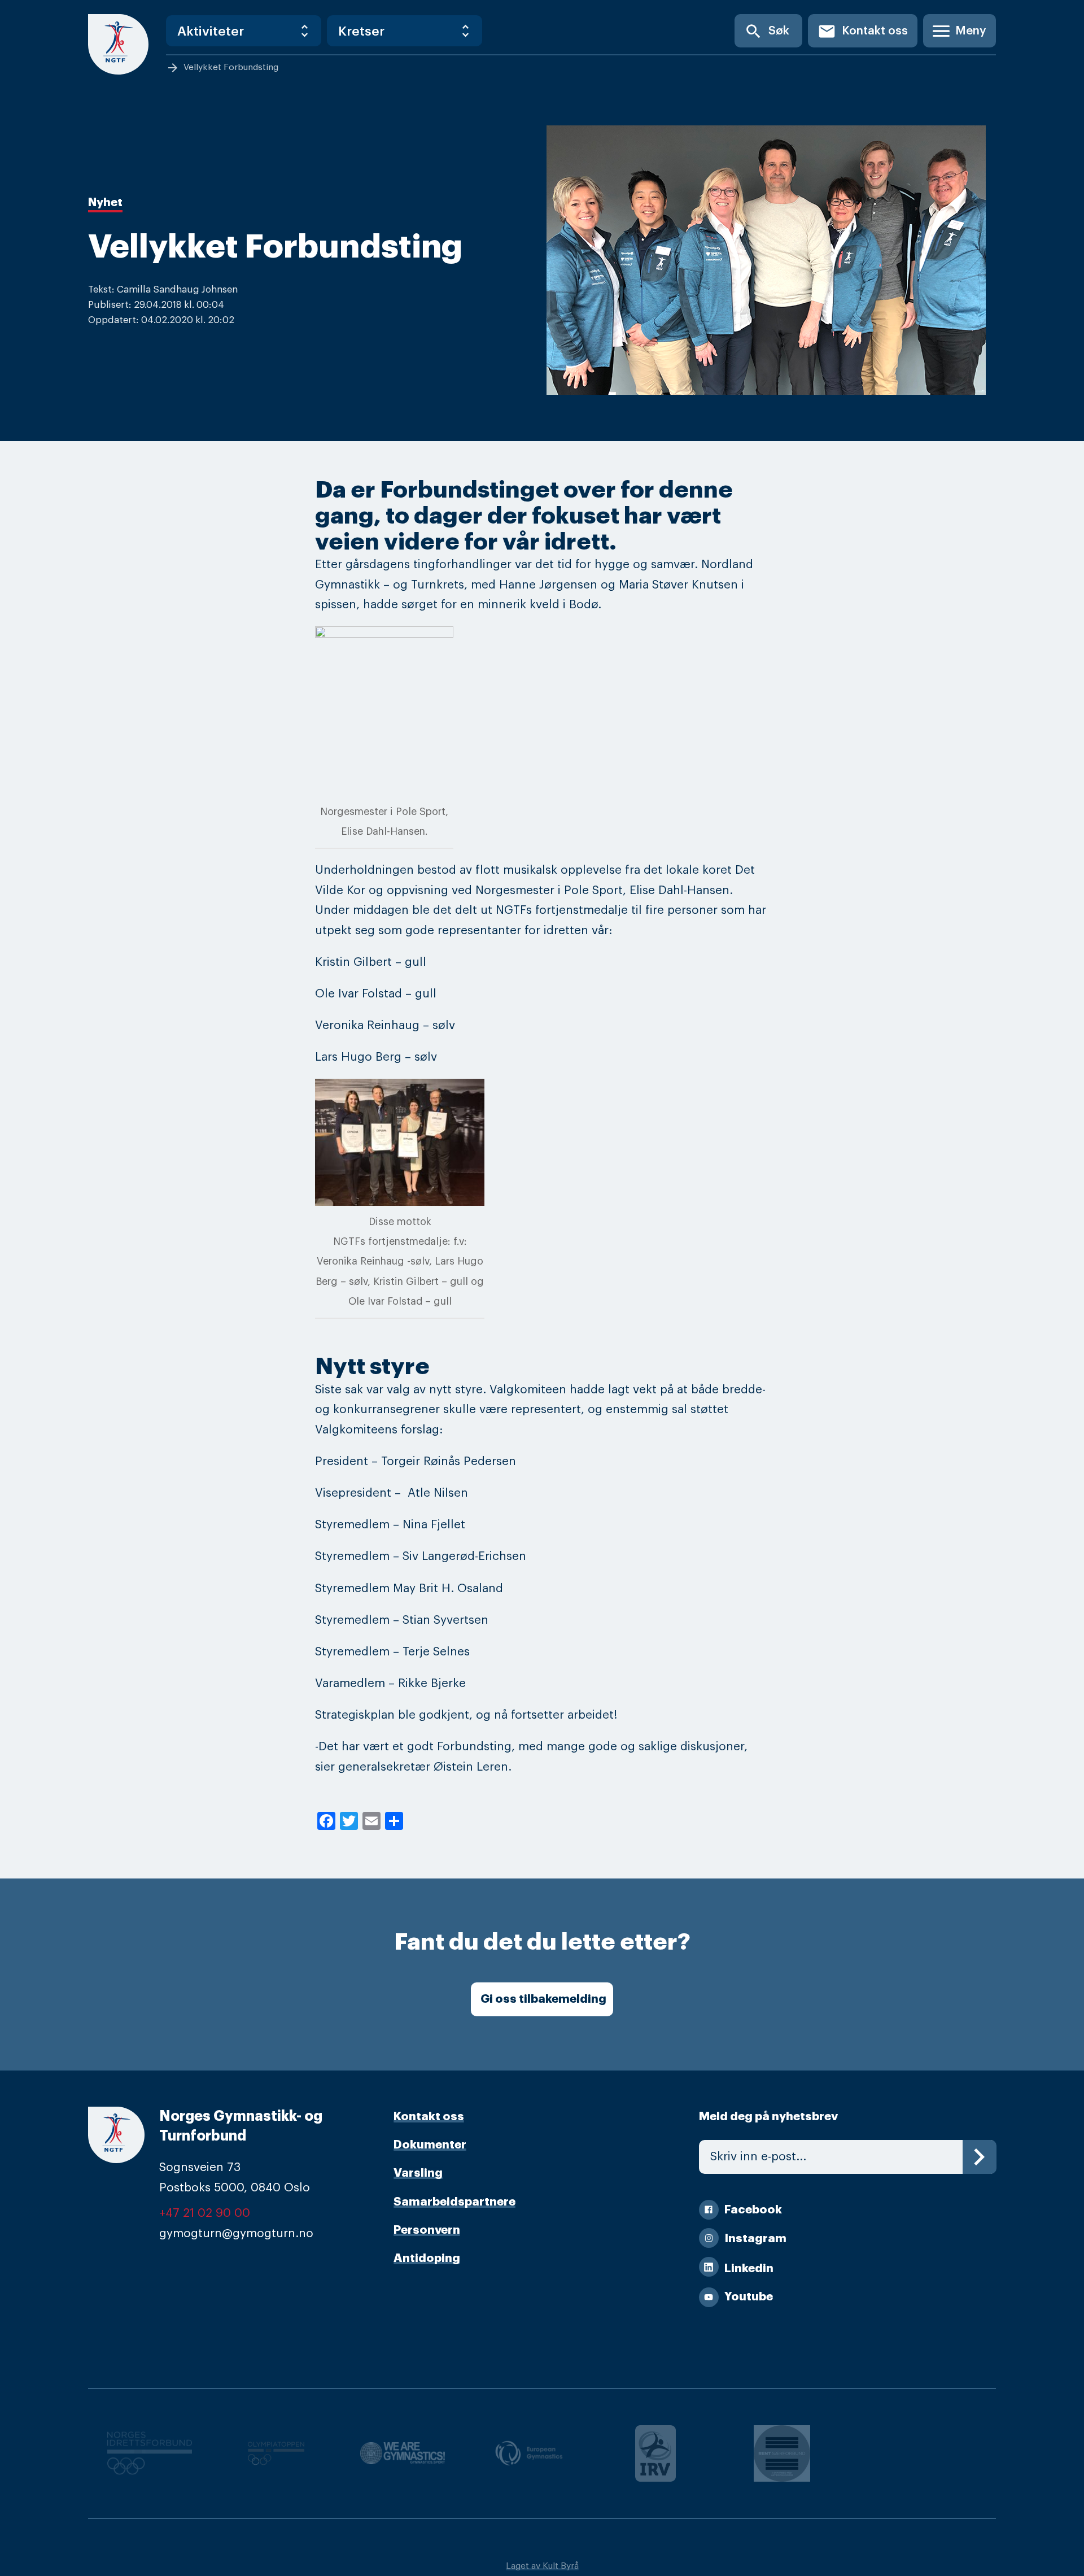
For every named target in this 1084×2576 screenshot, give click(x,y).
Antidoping (427, 2258)
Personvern (427, 2230)
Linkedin (749, 2268)
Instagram (755, 2239)
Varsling (418, 2173)
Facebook (753, 2210)
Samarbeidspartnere (454, 2202)
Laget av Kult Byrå (542, 2566)
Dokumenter (430, 2145)
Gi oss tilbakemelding (543, 1999)
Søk (767, 31)
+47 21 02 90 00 (205, 2213)
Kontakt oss (863, 31)
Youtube (749, 2297)
